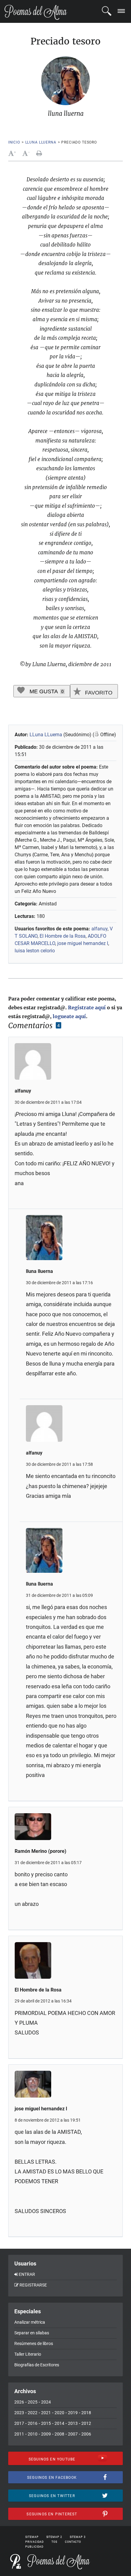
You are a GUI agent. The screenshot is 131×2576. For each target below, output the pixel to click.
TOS (54, 2542)
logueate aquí (69, 1016)
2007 (73, 2434)
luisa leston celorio (35, 951)
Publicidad (34, 2547)
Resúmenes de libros (34, 2343)
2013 (73, 2423)
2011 (19, 2434)
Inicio (14, 142)
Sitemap (32, 2537)
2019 (73, 2413)
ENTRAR (27, 2274)
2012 (86, 2423)
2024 (46, 2402)
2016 (33, 2423)
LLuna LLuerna (46, 735)
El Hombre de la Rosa (63, 936)
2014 (59, 2423)
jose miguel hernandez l (83, 943)
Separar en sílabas (32, 2333)
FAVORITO (98, 693)
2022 (33, 2413)
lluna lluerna (41, 142)
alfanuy (99, 929)
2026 (19, 2402)
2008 (59, 2434)
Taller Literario (28, 2354)
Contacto (73, 2542)
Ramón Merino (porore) (41, 1851)
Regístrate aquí (87, 1007)
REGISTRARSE (33, 2285)
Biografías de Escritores (37, 2365)
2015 (46, 2423)
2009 (46, 2434)
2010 (33, 2434)
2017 (19, 2423)
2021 (46, 2413)
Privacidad (35, 2542)
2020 (59, 2413)
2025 (33, 2402)
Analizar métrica (30, 2322)
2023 (19, 2413)
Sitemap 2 (54, 2537)
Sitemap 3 (78, 2537)
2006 (86, 2434)
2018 (86, 2413)
